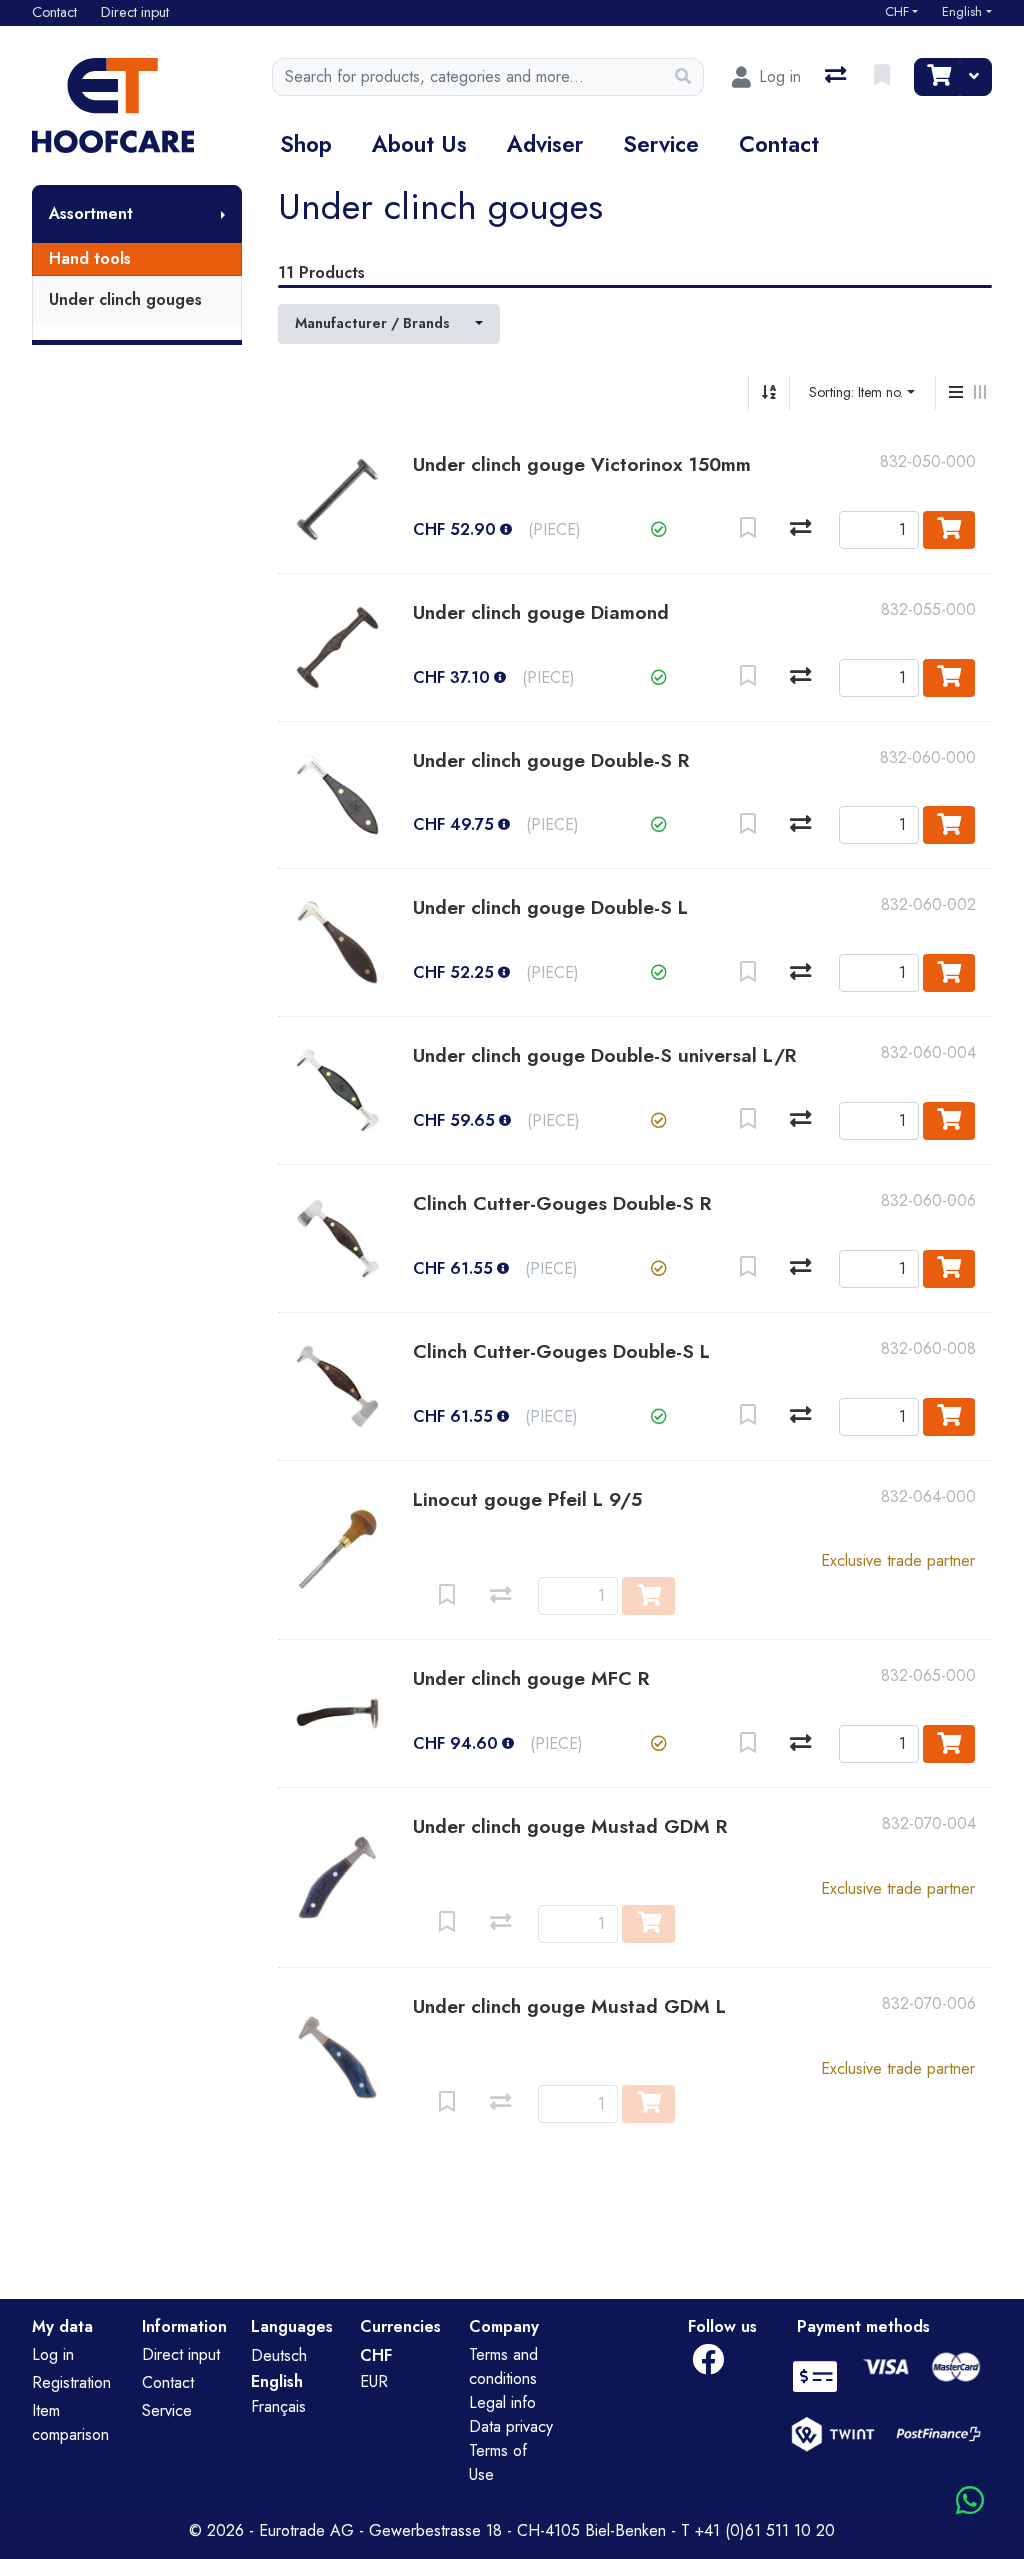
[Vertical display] (956, 393)
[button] (659, 529)
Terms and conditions (503, 2366)
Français (278, 2406)
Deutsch (279, 2355)
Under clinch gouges (125, 299)
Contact (779, 144)
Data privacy (511, 2426)
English (962, 12)
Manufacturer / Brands (372, 323)
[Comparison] (837, 77)
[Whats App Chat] (970, 2501)
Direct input (181, 2354)
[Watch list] (884, 77)
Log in (53, 2354)
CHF (897, 12)
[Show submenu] (223, 214)
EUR (374, 2381)
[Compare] (800, 530)
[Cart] (937, 77)
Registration (71, 2382)
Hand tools (90, 258)
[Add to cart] (949, 530)
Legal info (502, 2402)
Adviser (545, 144)
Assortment (91, 213)
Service (661, 144)
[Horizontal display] (980, 393)
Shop (306, 144)
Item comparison (70, 2422)
